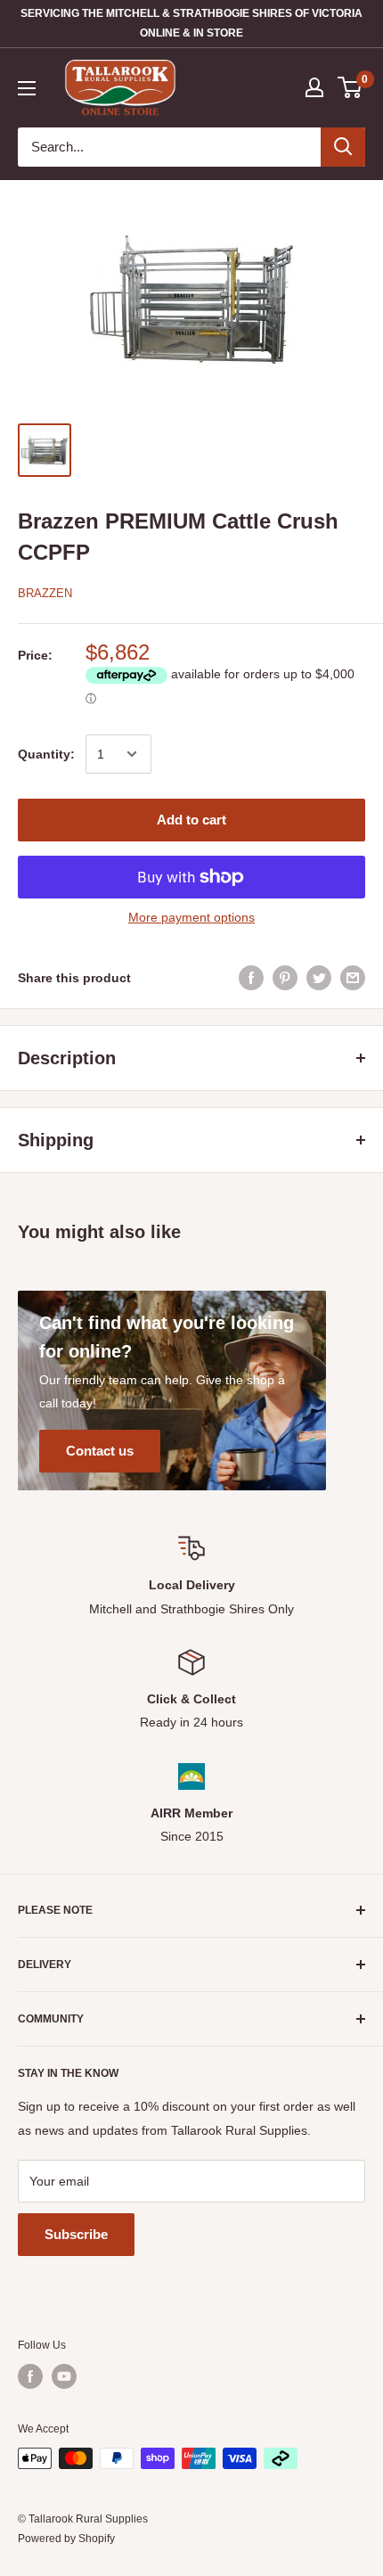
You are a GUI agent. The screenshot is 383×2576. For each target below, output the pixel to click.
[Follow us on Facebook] (30, 2376)
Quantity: (46, 754)
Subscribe (76, 2234)
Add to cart (191, 820)
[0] (350, 87)
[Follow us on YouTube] (64, 2376)
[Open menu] (27, 88)
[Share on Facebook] (251, 978)
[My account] (314, 87)
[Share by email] (353, 978)
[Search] (343, 147)
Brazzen (45, 593)
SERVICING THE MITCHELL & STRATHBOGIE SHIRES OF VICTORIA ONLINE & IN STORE (191, 23)
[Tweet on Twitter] (319, 978)
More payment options (191, 917)
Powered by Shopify (66, 2539)
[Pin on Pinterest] (285, 978)
